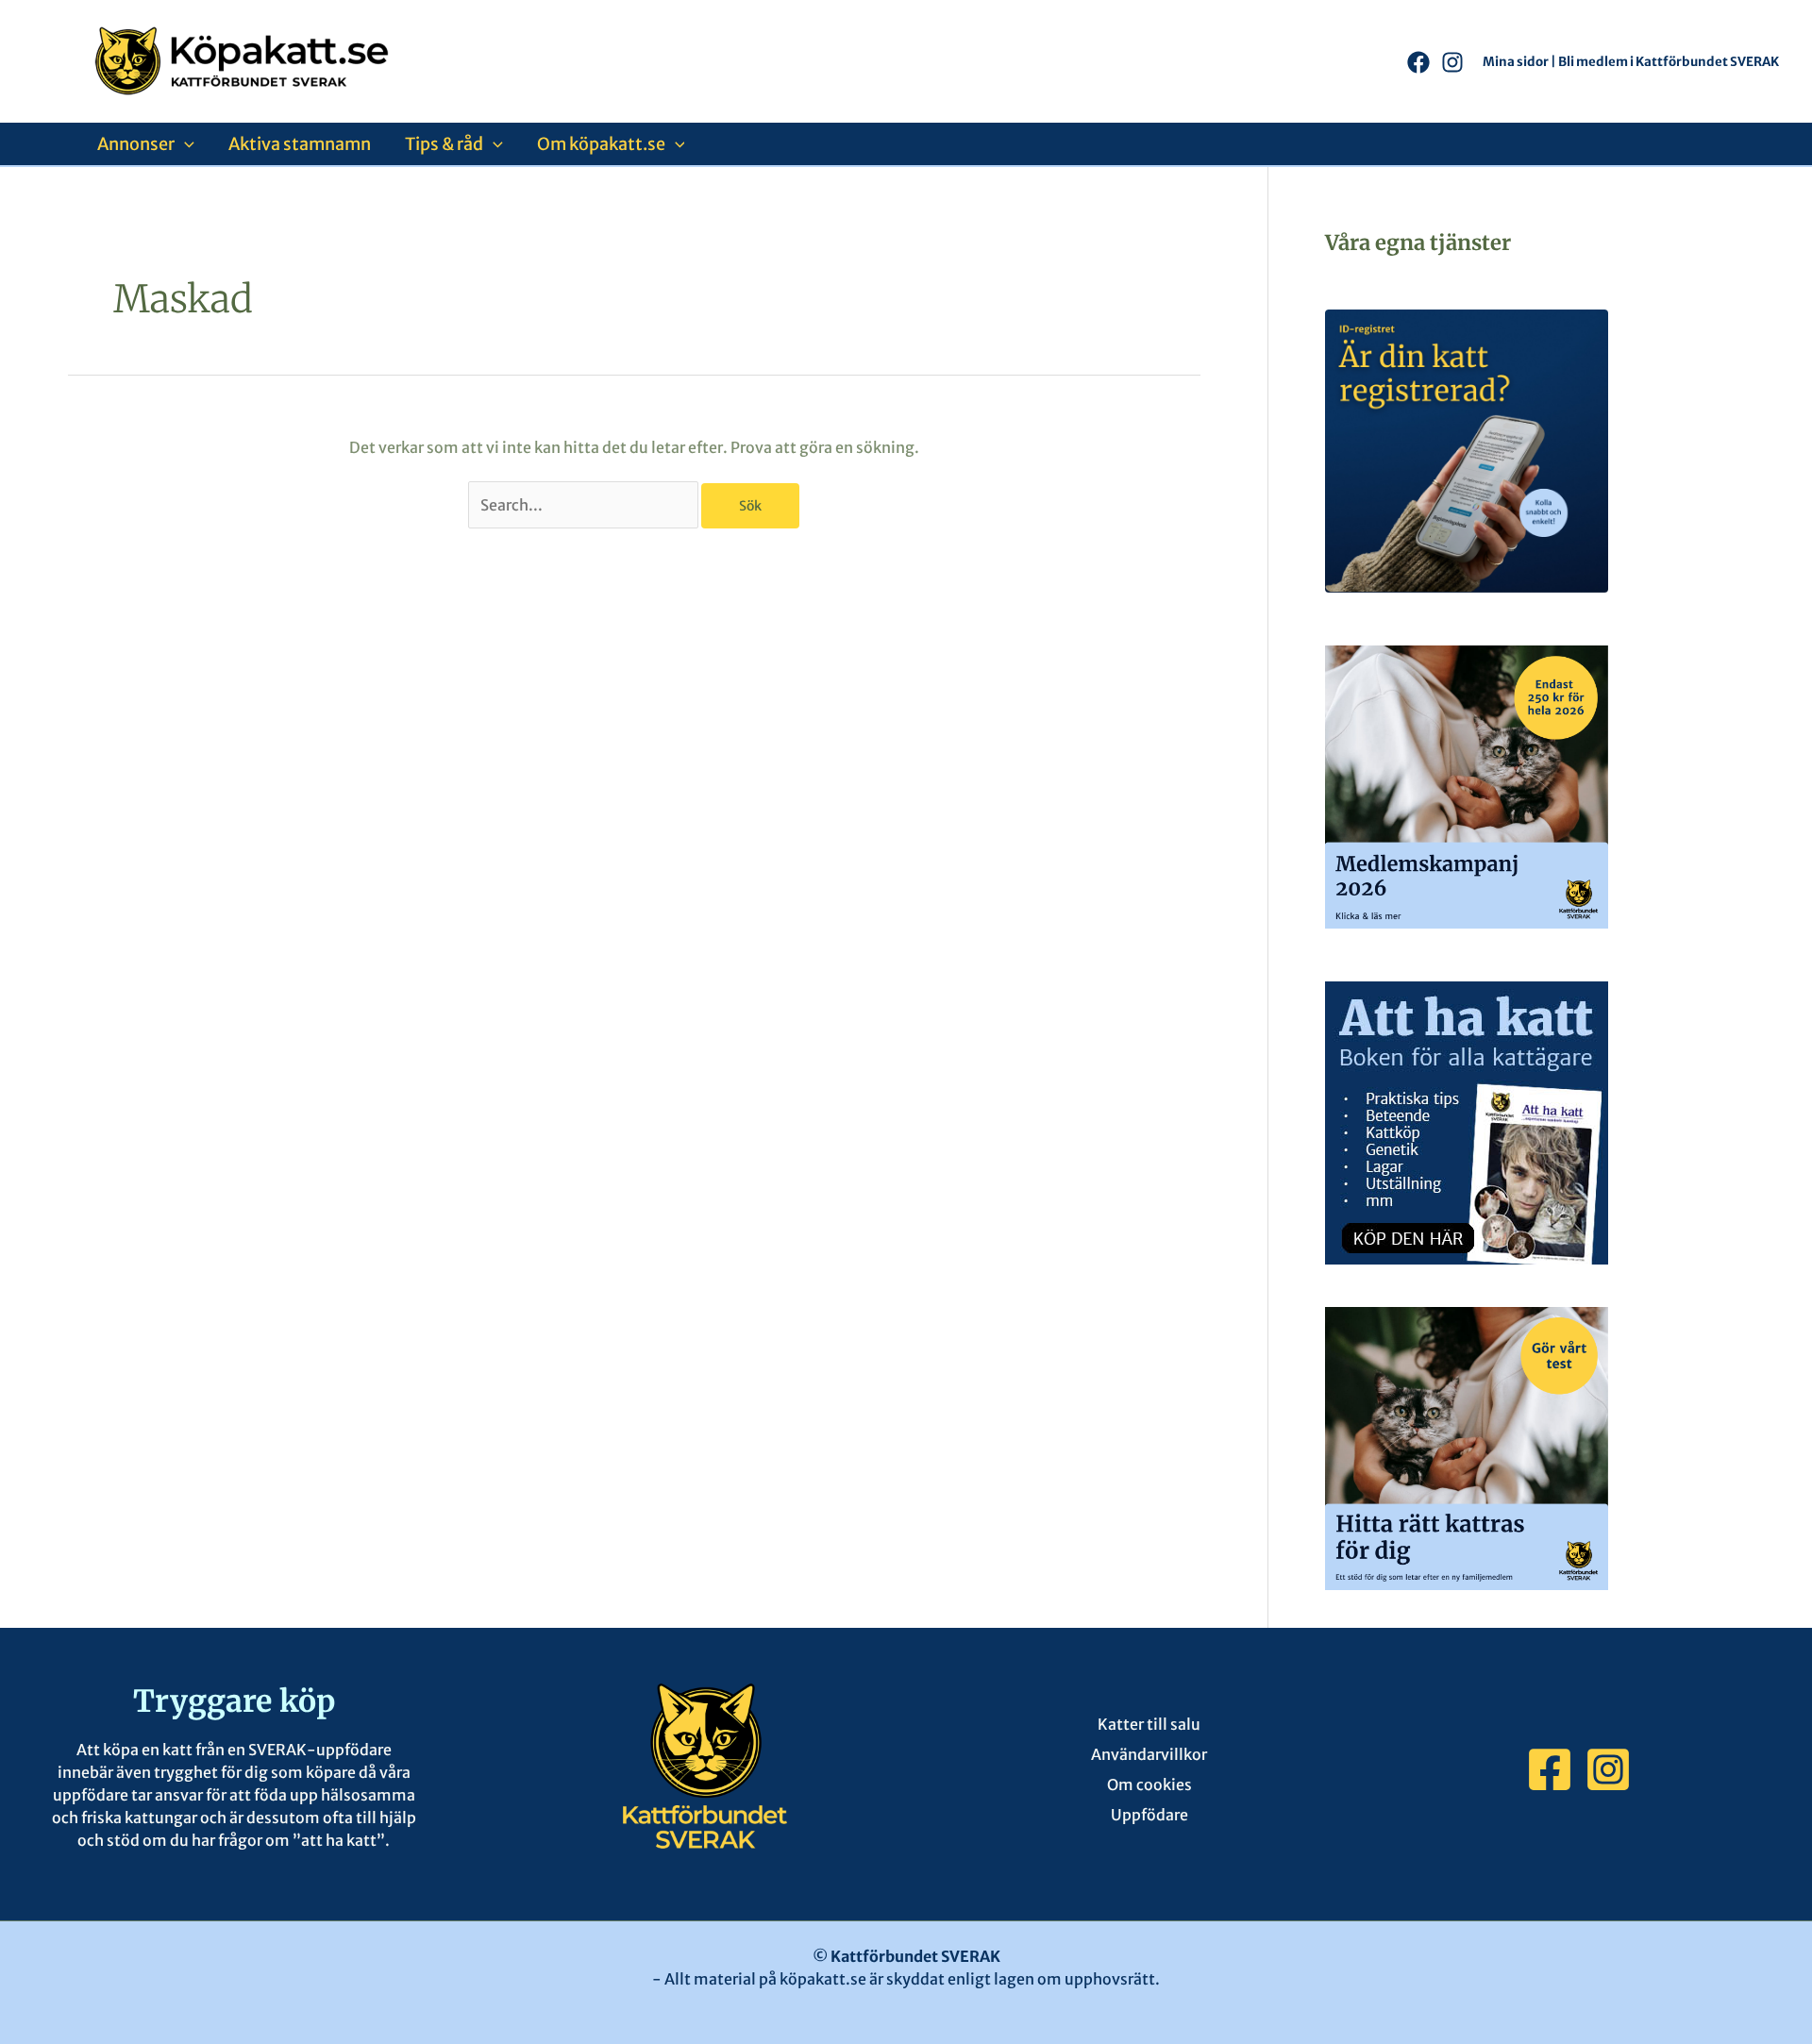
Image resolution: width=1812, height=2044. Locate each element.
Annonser (136, 144)
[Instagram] (1452, 62)
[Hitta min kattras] (1467, 1447)
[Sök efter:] (585, 505)
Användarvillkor (1149, 1754)
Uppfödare (1149, 1815)
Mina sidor (1516, 62)
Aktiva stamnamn (300, 144)
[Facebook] (1418, 62)
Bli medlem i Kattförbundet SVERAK (1669, 62)
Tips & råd (444, 144)
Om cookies (1149, 1784)
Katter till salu (1149, 1724)
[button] (185, 144)
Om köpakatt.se (601, 144)
